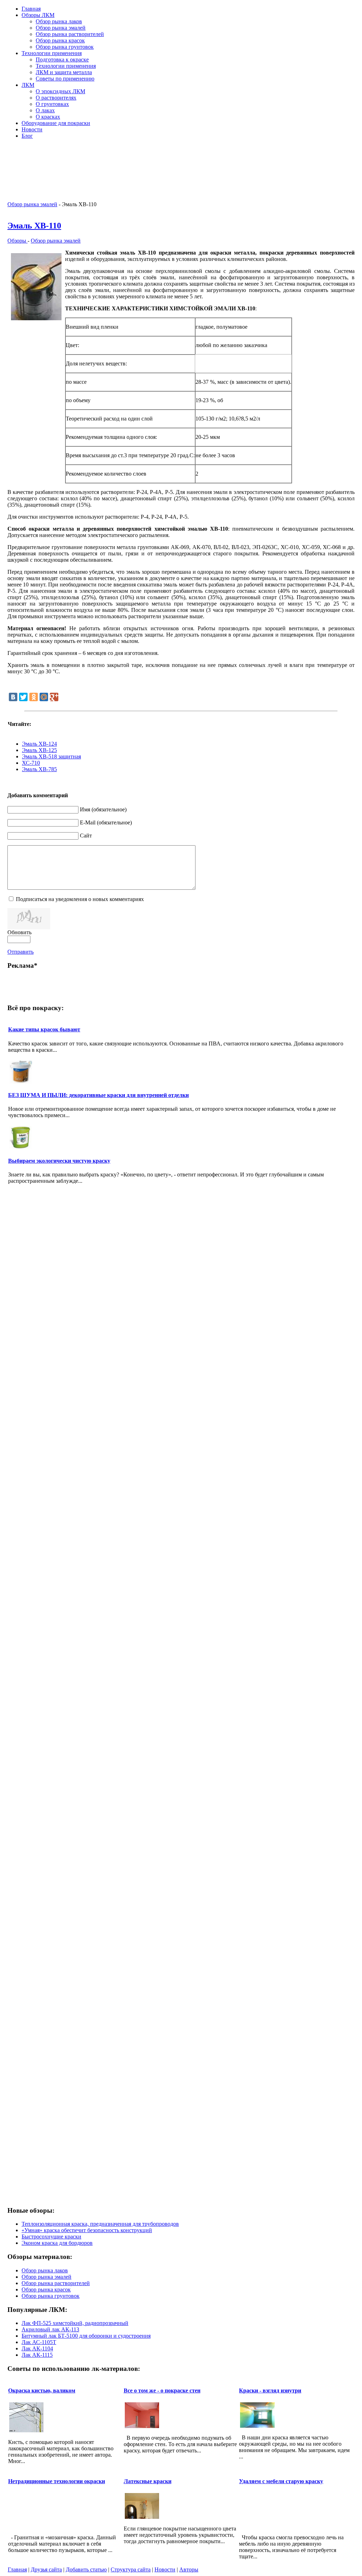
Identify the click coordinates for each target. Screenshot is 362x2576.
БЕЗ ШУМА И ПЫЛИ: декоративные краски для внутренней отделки (98, 1095)
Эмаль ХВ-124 (39, 744)
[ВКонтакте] (13, 697)
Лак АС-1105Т (39, 2342)
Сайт (86, 836)
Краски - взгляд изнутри (270, 2390)
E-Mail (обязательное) (106, 822)
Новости (165, 2569)
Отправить (21, 952)
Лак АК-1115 (37, 2355)
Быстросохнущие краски (51, 2237)
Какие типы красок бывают (44, 1029)
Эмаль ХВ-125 (39, 750)
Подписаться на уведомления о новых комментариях (80, 899)
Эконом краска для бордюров (57, 2243)
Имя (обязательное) (103, 809)
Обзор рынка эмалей (32, 204)
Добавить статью (86, 2569)
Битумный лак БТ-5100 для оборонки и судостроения (86, 2336)
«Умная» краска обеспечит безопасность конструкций (87, 2230)
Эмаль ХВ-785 (39, 769)
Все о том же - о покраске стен (162, 2390)
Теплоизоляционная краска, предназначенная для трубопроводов (100, 2224)
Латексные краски (148, 2481)
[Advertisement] (272, 155)
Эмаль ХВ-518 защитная (51, 756)
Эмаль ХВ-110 (34, 226)
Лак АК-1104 (37, 2348)
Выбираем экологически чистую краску (59, 1161)
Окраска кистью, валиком (42, 2390)
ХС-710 (31, 763)
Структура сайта (131, 2569)
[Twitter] (23, 697)
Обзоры (17, 241)
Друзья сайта (46, 2569)
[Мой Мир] (44, 697)
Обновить (19, 932)
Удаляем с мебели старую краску (281, 2481)
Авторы (189, 2569)
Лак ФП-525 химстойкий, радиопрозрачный (75, 2323)
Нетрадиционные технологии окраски (57, 2481)
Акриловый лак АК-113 (50, 2329)
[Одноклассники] (34, 697)
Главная (17, 2569)
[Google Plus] (54, 697)
